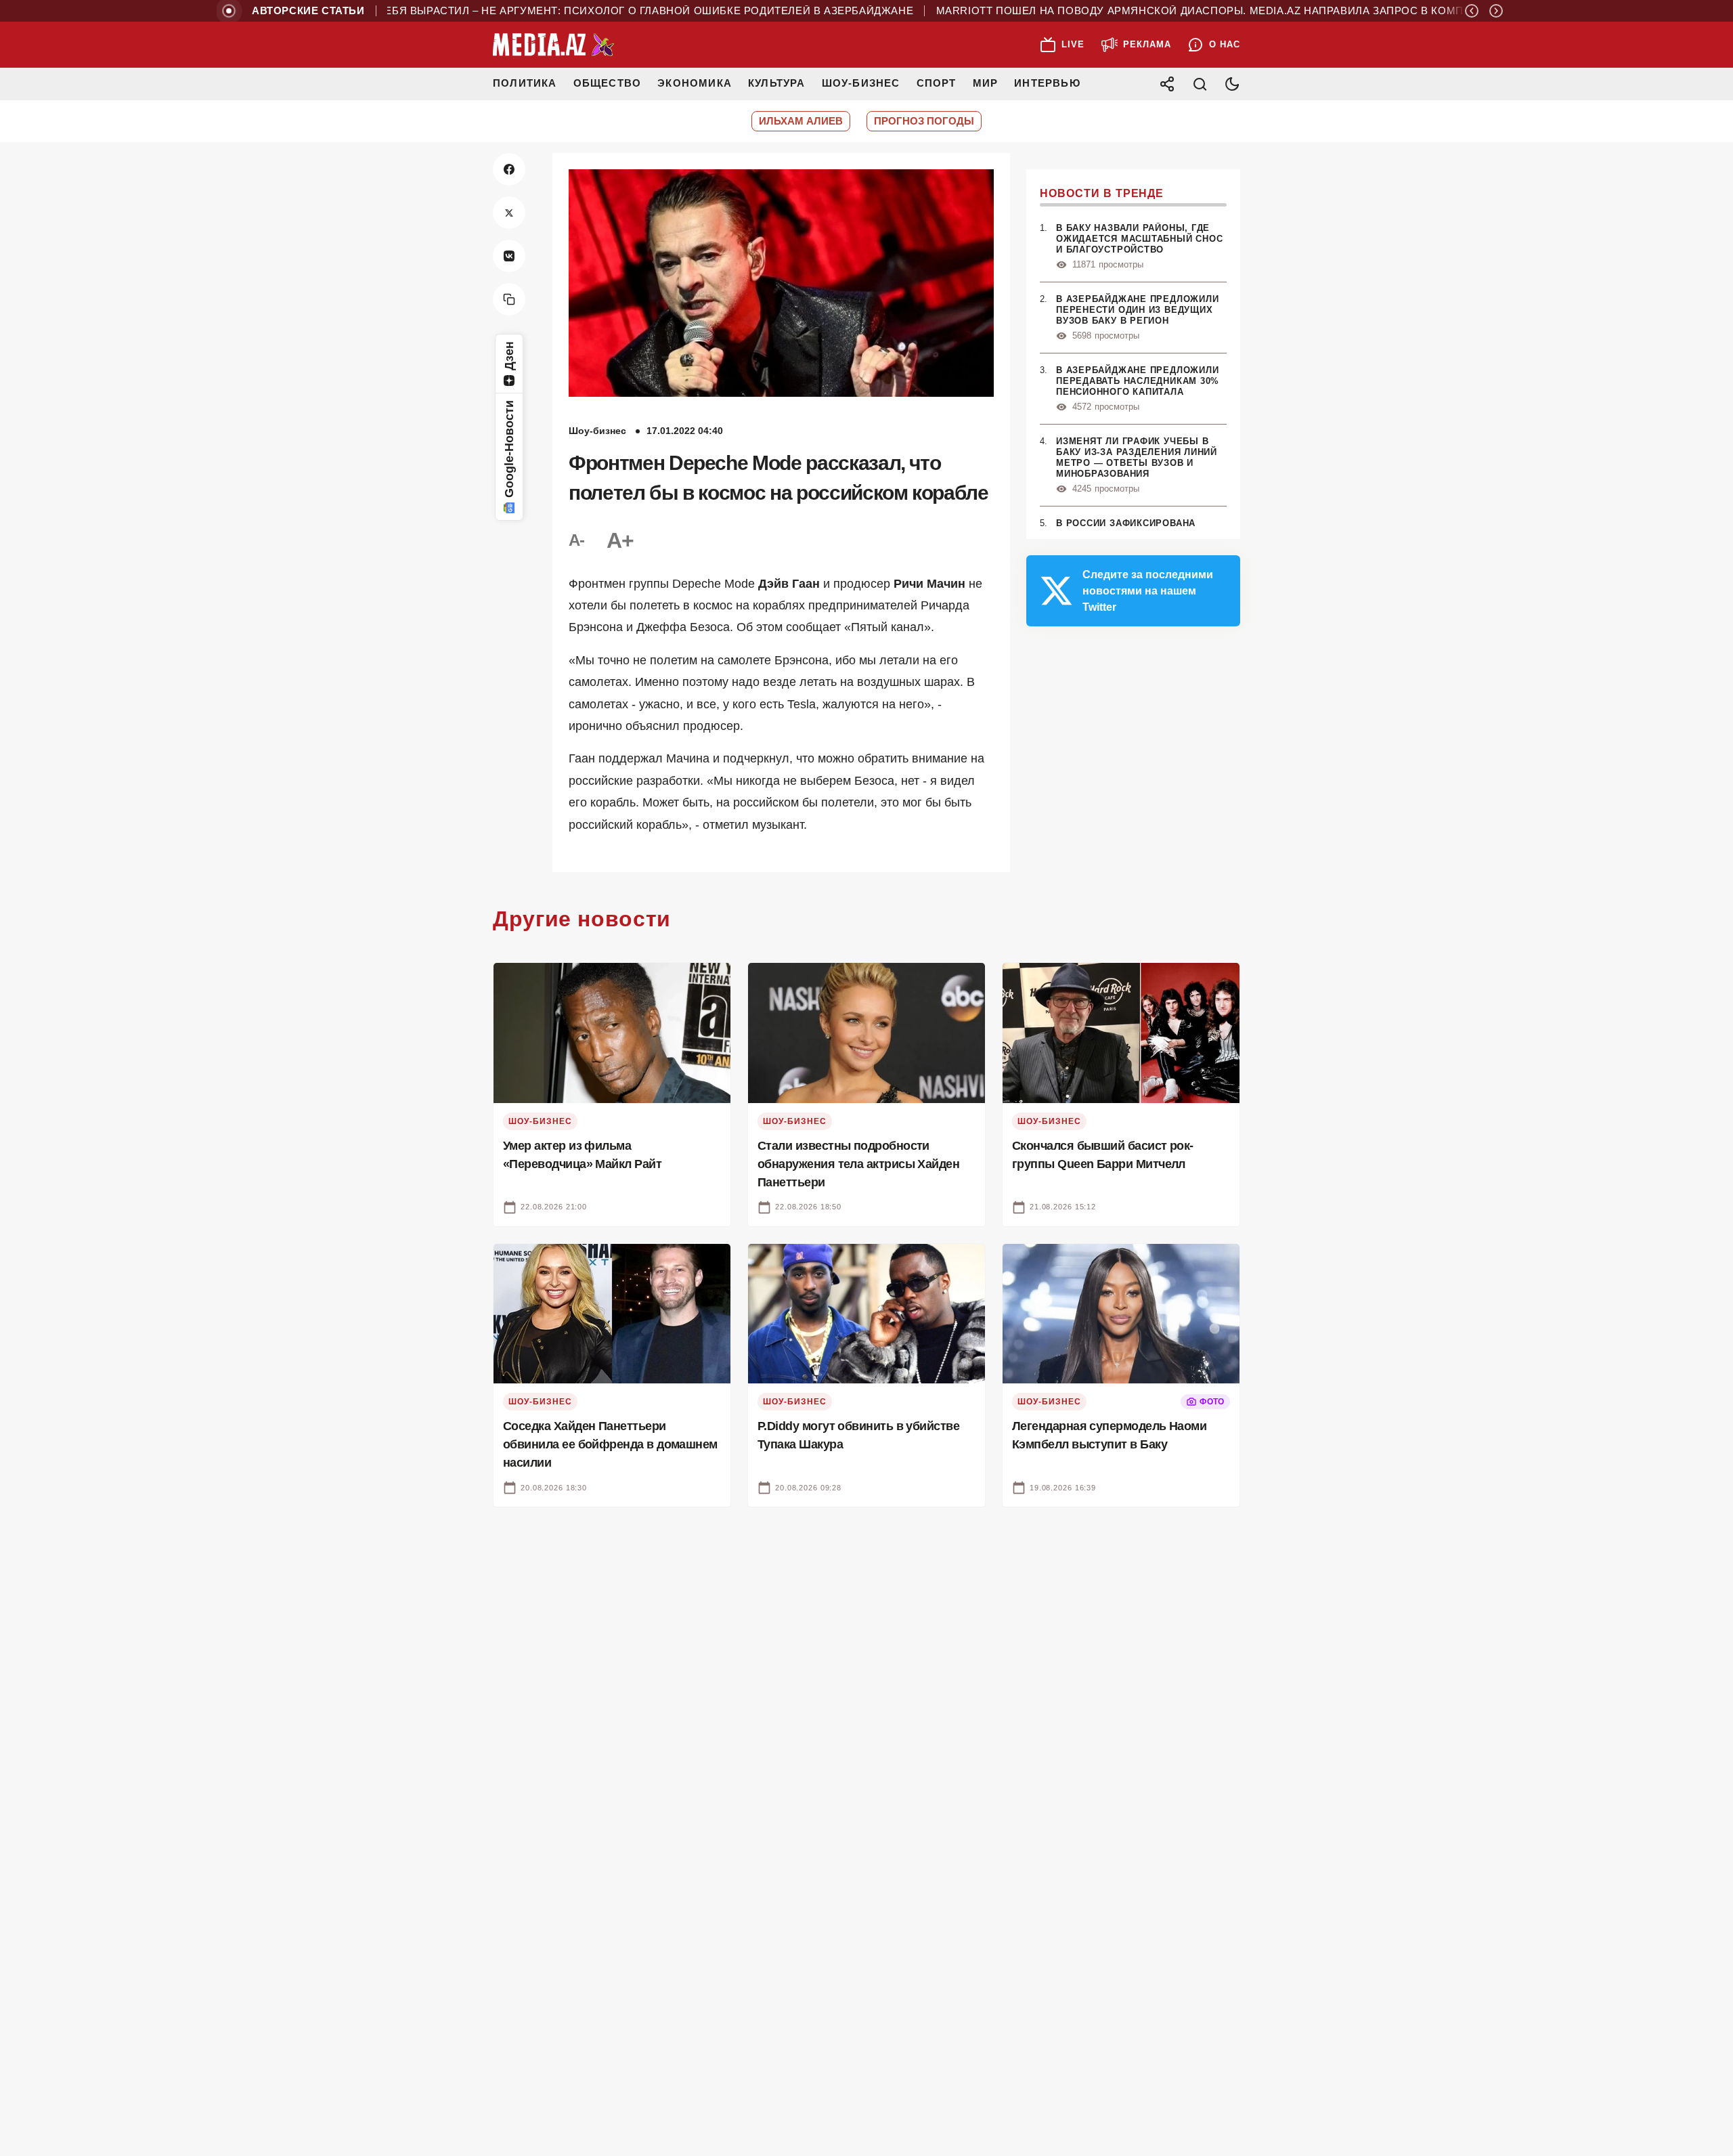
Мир (986, 83)
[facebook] (509, 169)
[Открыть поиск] (1200, 84)
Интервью (1047, 83)
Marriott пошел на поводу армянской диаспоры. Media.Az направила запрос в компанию (1167, 11)
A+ (620, 540)
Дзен (509, 356)
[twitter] (509, 213)
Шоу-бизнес (861, 83)
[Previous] (1472, 11)
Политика (525, 83)
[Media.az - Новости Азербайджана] (554, 45)
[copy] (509, 299)
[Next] (1496, 11)
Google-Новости (509, 449)
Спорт (937, 83)
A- (577, 540)
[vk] (509, 256)
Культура (777, 83)
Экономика (695, 83)
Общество (608, 83)
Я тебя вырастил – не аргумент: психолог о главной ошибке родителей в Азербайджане (591, 11)
